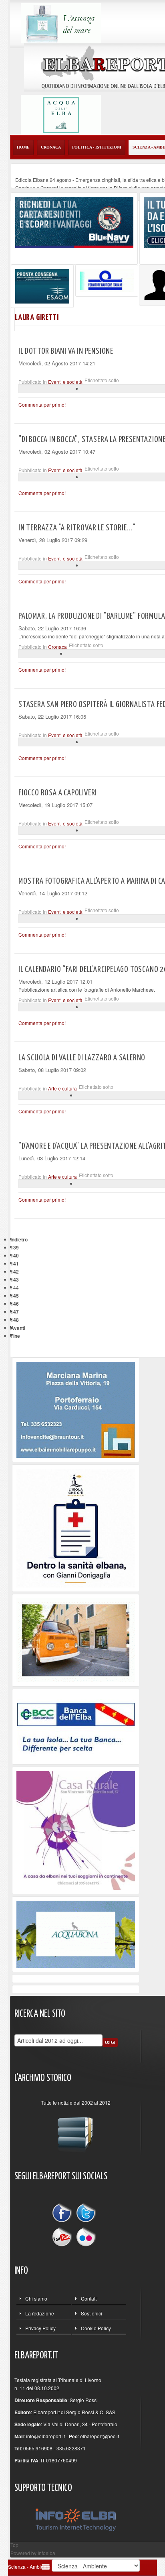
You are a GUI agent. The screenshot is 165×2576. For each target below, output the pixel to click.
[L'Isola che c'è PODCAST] (76, 1527)
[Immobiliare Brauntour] (76, 1409)
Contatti (89, 2298)
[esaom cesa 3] (42, 285)
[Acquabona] (76, 1933)
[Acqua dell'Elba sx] (61, 22)
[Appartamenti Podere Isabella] (76, 1829)
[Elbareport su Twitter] (86, 2214)
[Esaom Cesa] (107, 280)
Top (14, 2545)
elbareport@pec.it (100, 2436)
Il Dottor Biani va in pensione (66, 351)
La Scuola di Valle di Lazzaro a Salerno (82, 1058)
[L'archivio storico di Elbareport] (76, 2131)
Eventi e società (65, 382)
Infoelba (46, 2553)
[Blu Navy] (74, 221)
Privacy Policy (40, 2328)
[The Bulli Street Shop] (76, 1640)
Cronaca (57, 647)
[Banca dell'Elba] (76, 1725)
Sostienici (92, 2313)
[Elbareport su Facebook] (64, 2214)
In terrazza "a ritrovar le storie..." (77, 528)
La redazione (40, 2313)
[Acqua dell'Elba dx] (61, 114)
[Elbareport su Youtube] (64, 2236)
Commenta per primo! (42, 405)
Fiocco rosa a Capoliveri (58, 793)
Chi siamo (36, 2298)
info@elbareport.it (45, 2436)
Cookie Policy (96, 2328)
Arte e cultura (62, 1088)
